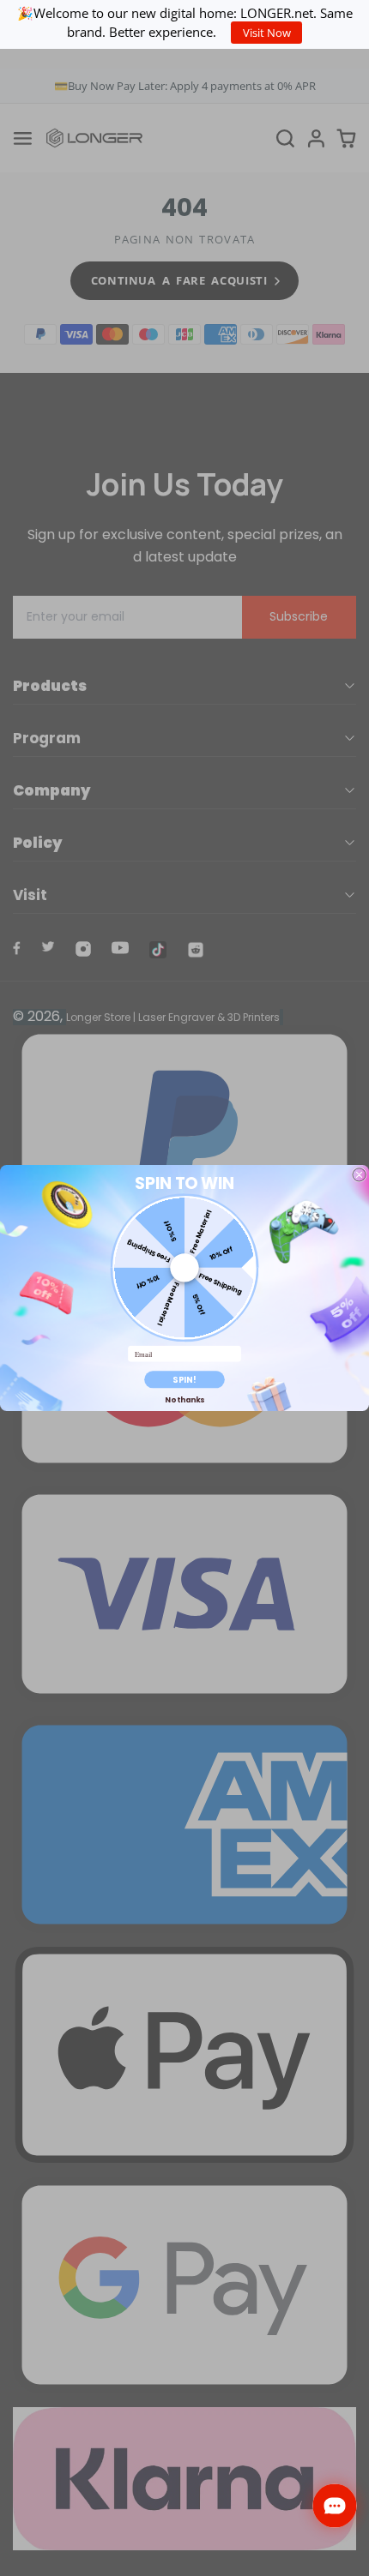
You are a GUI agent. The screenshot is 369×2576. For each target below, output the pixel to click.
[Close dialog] (359, 1175)
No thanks (184, 1400)
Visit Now (267, 33)
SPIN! (184, 1380)
